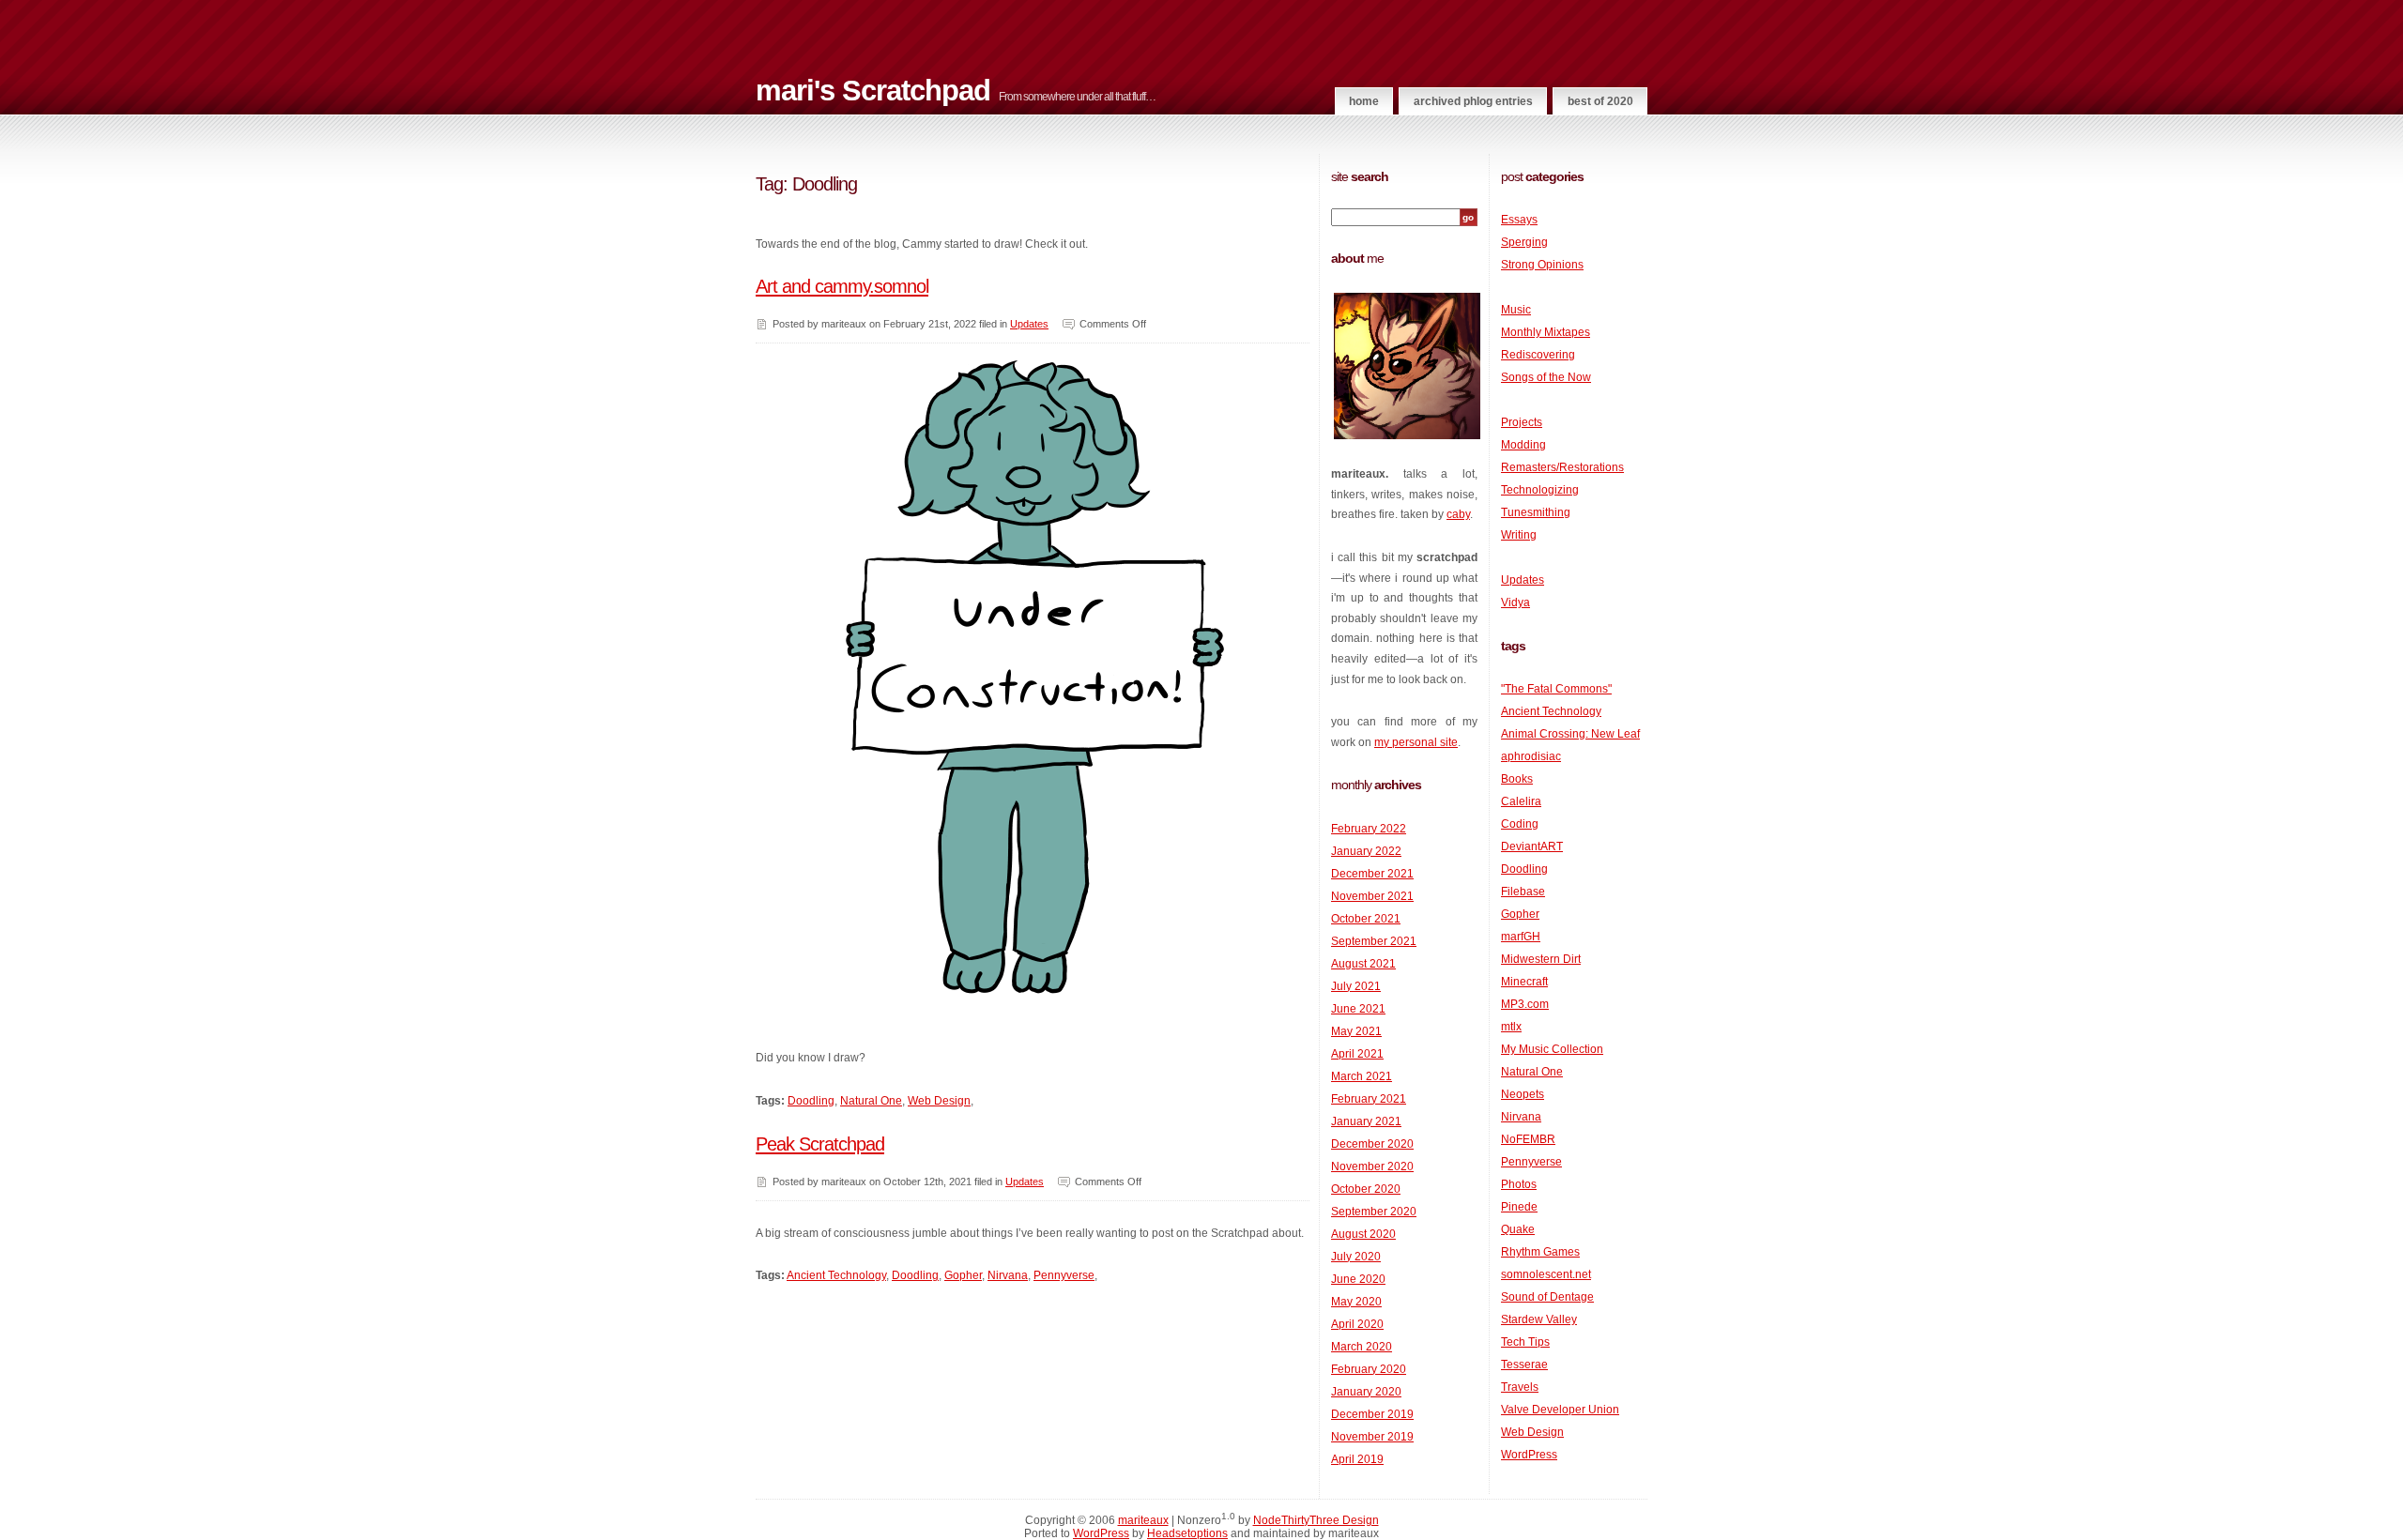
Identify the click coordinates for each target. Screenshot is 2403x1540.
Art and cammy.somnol (842, 286)
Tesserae (1524, 1365)
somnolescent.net (1546, 1274)
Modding (1523, 445)
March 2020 (1362, 1347)
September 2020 (1374, 1212)
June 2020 (1358, 1279)
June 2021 (1358, 1009)
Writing (1519, 535)
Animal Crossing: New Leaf (1570, 734)
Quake (1518, 1229)
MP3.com (1525, 1004)
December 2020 (1372, 1144)
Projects (1522, 422)
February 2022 (1369, 829)
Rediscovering (1538, 355)
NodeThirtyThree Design (1316, 1520)
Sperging (1524, 242)
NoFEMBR (1528, 1139)
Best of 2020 (1600, 101)
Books (1517, 779)
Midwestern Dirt (1541, 959)
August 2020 (1363, 1234)
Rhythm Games (1540, 1252)
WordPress (1529, 1455)
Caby (1458, 514)
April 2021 (1357, 1054)
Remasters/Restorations (1562, 467)
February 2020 (1369, 1369)
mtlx (1511, 1027)
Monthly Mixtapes (1546, 332)
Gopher (963, 1275)
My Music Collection (1552, 1049)
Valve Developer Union (1560, 1410)
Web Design (939, 1101)
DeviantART (1532, 846)
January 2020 (1366, 1392)
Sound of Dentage (1547, 1297)
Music (1516, 310)
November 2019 (1372, 1437)
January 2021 (1366, 1121)
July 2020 (1356, 1257)
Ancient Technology (836, 1275)
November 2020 (1372, 1166)
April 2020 (1357, 1324)
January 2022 (1366, 851)
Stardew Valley (1539, 1319)
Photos (1519, 1184)
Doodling (811, 1101)
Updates (1029, 324)
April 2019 (1357, 1459)
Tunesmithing (1536, 512)
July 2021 (1356, 986)
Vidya (1515, 602)
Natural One (871, 1101)
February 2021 (1369, 1099)
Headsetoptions (1187, 1533)
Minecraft (1524, 982)
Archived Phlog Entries (1473, 101)
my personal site (1416, 742)
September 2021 (1374, 941)
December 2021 (1372, 874)
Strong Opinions (1542, 265)
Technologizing (1540, 490)
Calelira (1521, 801)
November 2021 (1372, 896)
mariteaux (1143, 1520)
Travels (1520, 1387)
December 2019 (1372, 1414)
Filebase (1523, 892)
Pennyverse (1064, 1275)
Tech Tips (1525, 1342)
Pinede (1519, 1207)
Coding (1520, 824)
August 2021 (1363, 964)
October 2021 (1366, 919)
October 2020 (1366, 1189)
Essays (1519, 220)
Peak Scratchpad (820, 1144)
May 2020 (1356, 1302)
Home (1364, 101)
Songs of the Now (1546, 377)
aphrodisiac (1531, 756)
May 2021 (1356, 1031)
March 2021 (1362, 1076)
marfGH (1521, 937)
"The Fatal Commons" (1556, 689)
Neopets (1523, 1094)
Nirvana (1008, 1275)
